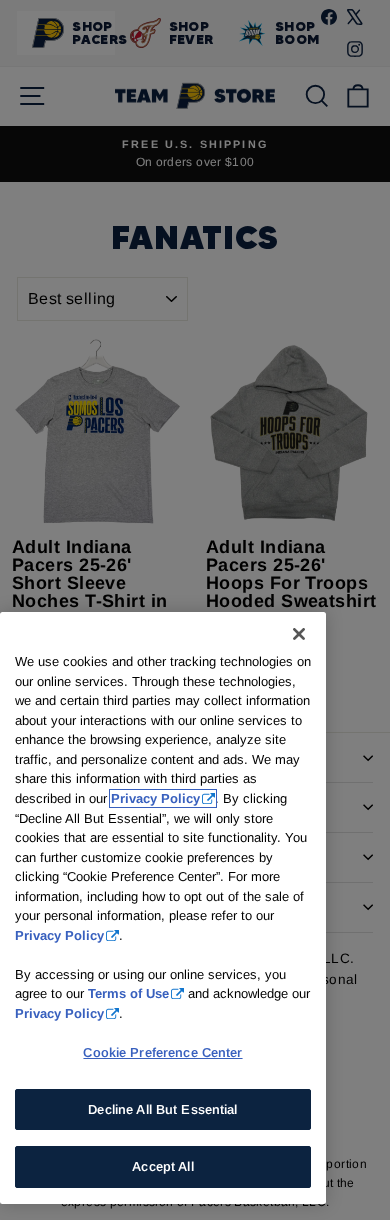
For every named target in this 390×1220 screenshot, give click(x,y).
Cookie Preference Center (162, 1052)
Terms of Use (128, 993)
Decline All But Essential (162, 1109)
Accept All (162, 1166)
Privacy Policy (155, 798)
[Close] (299, 634)
